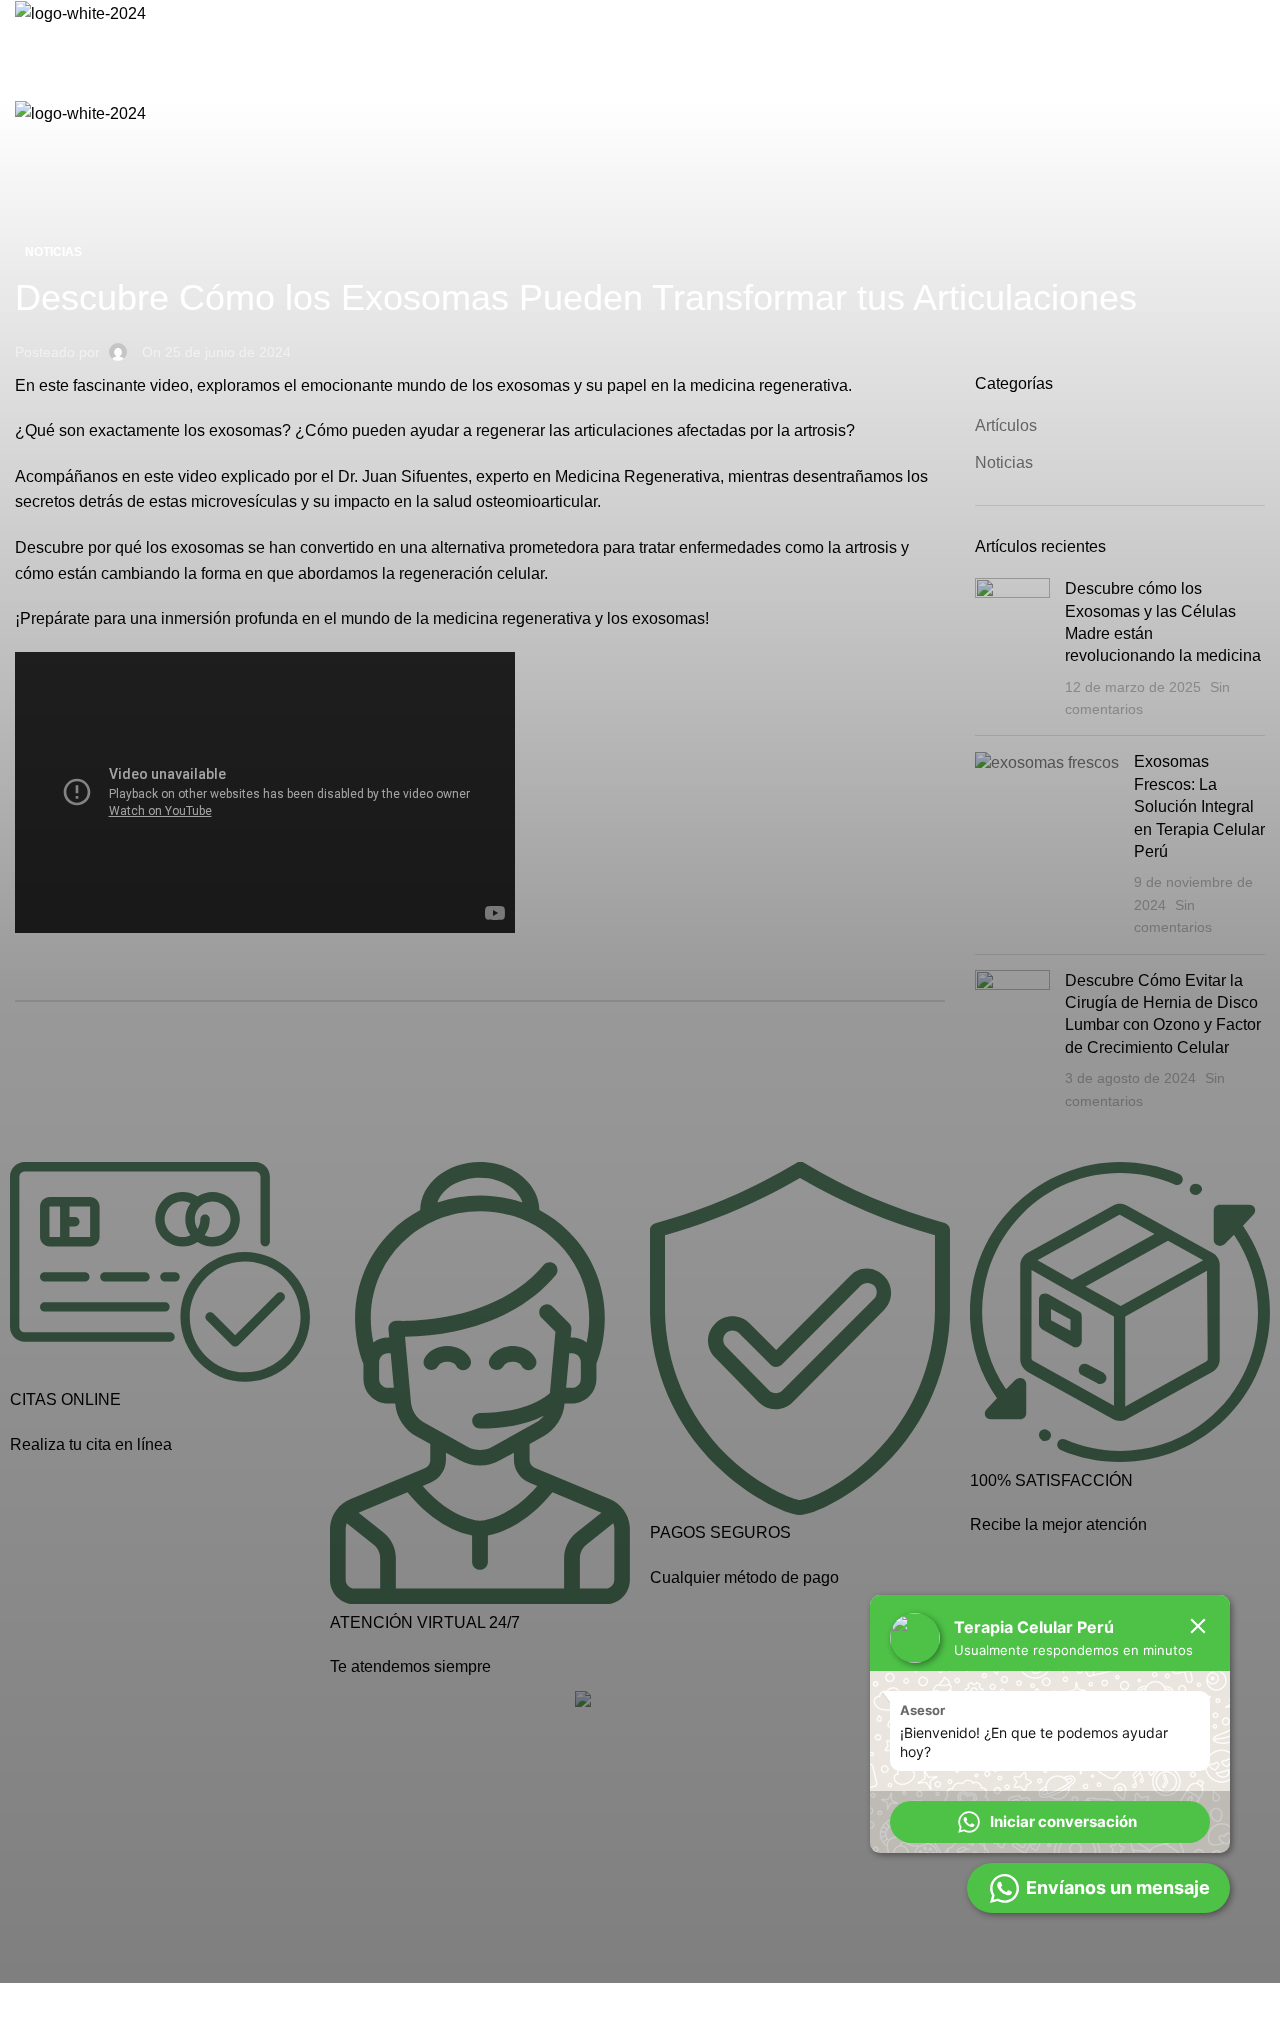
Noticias (53, 252)
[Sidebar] (25, 2008)
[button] (1050, 1822)
